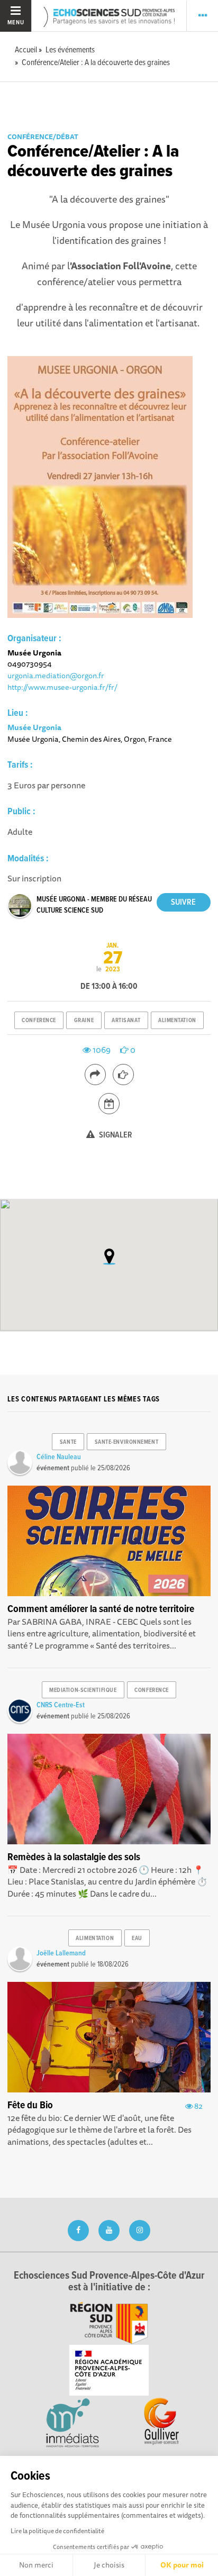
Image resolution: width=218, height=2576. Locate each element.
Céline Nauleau (59, 1457)
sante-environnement (127, 1442)
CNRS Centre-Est (61, 1705)
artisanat (126, 1021)
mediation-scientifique (83, 1690)
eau (137, 1938)
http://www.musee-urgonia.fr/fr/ (62, 687)
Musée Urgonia (34, 727)
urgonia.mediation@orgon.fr (56, 675)
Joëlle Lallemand (61, 1953)
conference (39, 1021)
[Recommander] (123, 1075)
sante (68, 1442)
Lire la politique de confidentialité (57, 2531)
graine (84, 1021)
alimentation (177, 1021)
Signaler (115, 1135)
